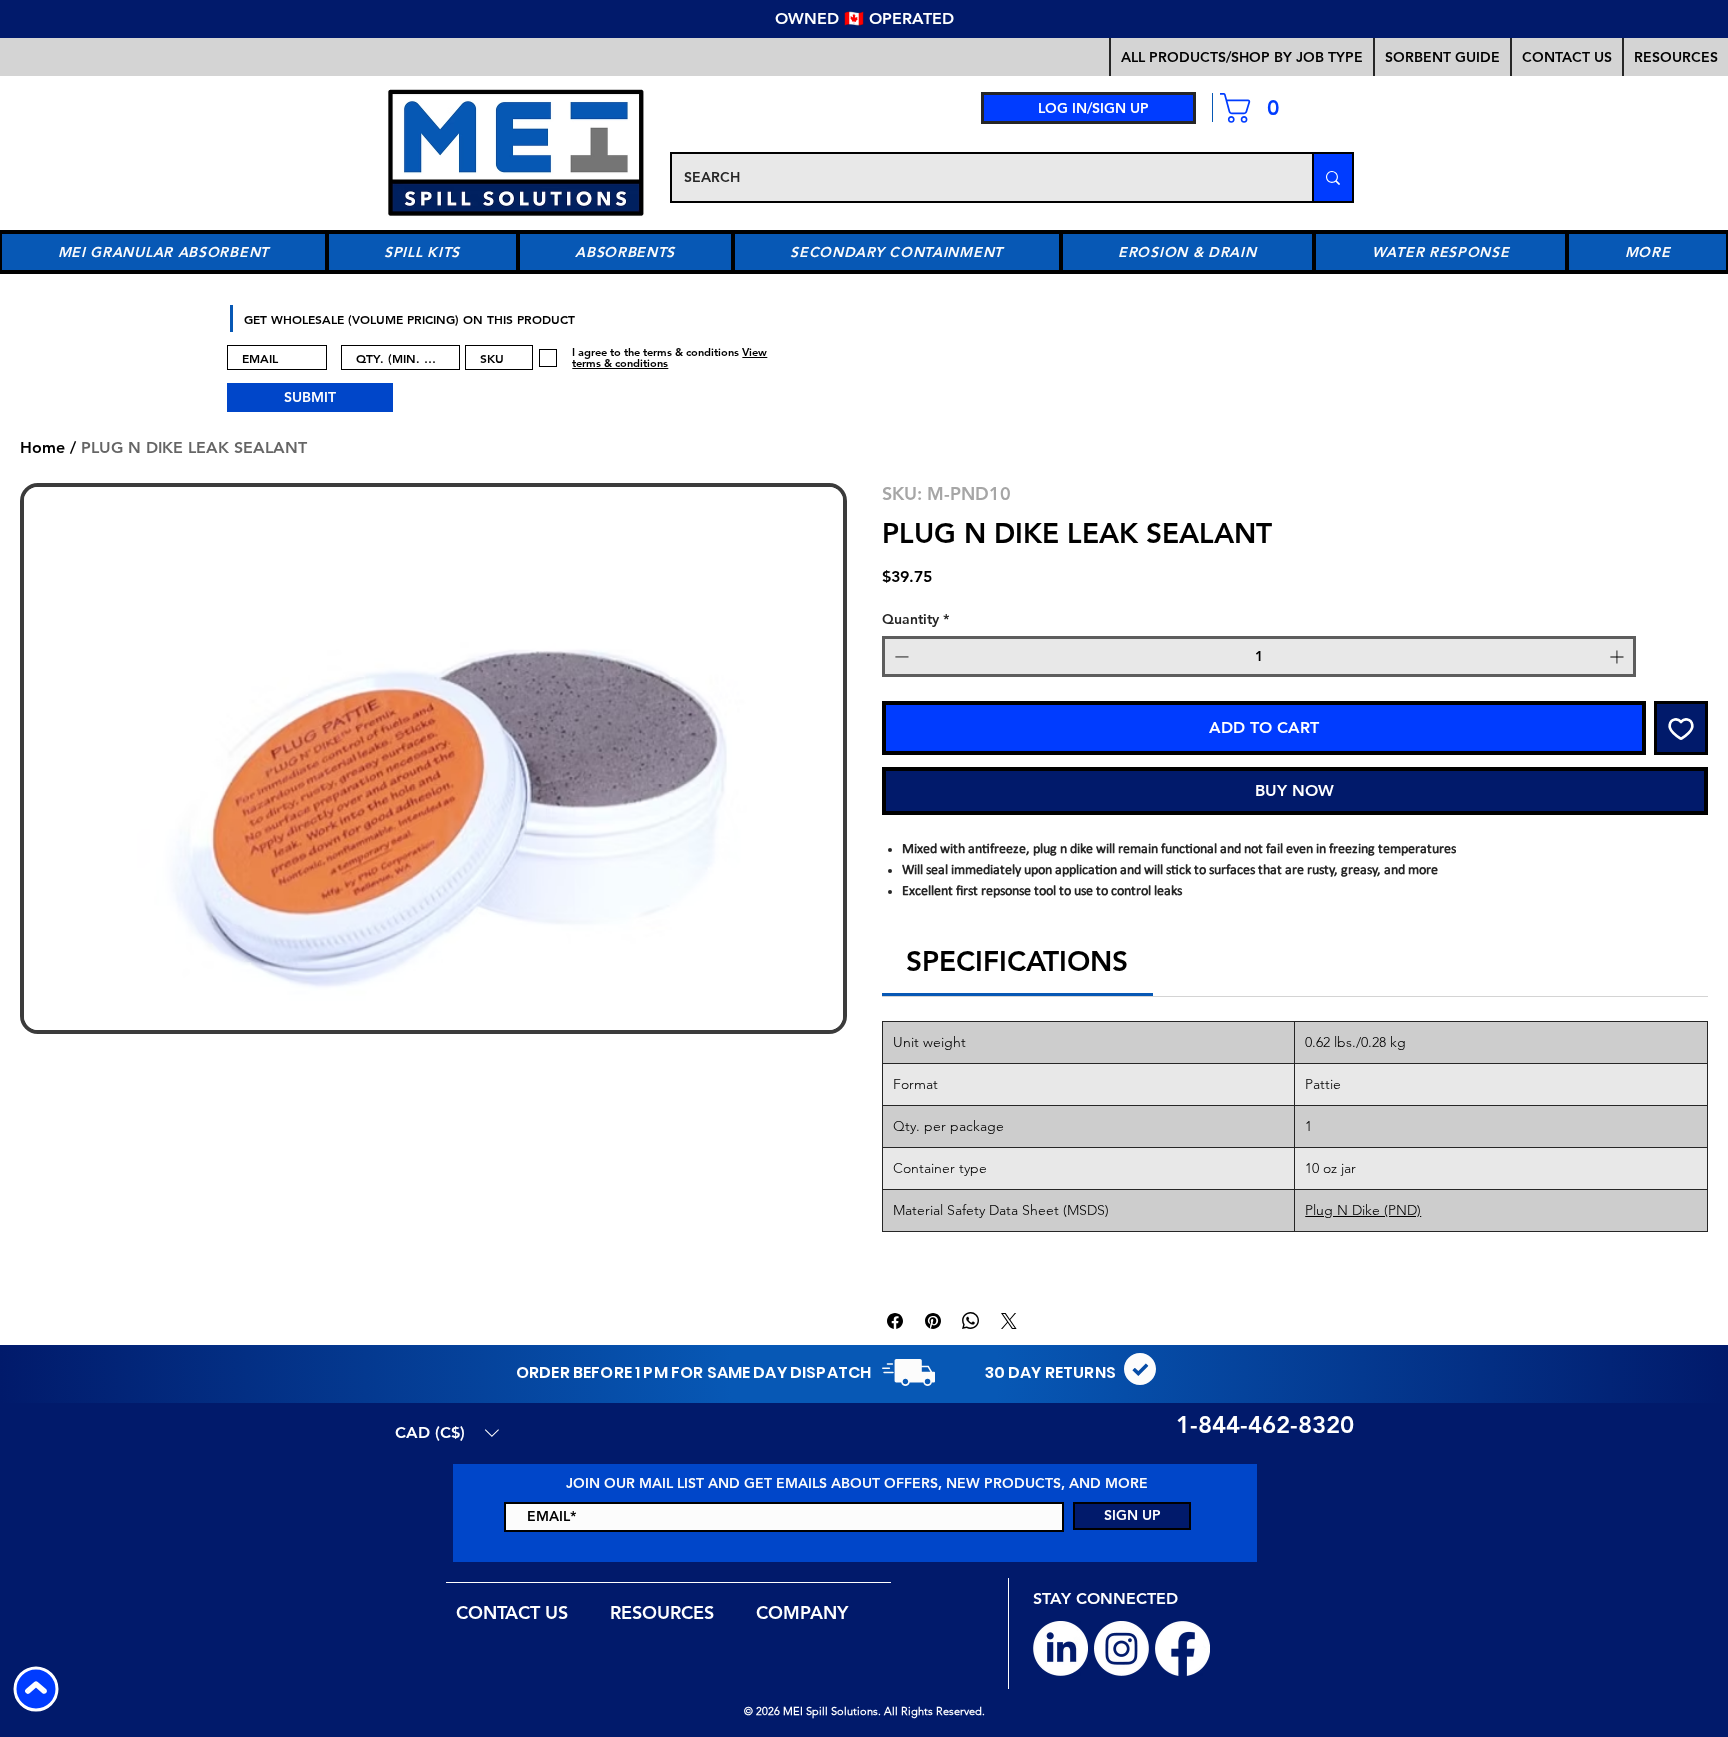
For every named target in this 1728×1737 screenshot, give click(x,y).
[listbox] (447, 1432)
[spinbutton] (1259, 656)
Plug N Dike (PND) (1363, 1210)
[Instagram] (1121, 1648)
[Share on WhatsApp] (971, 1321)
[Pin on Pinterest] (933, 1321)
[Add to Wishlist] (1681, 728)
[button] (1441, 57)
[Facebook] (1182, 1648)
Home (42, 447)
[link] (1257, 108)
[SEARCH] (1332, 177)
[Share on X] (1009, 1321)
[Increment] (1618, 656)
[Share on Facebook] (895, 1321)
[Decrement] (899, 656)
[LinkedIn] (1060, 1648)
